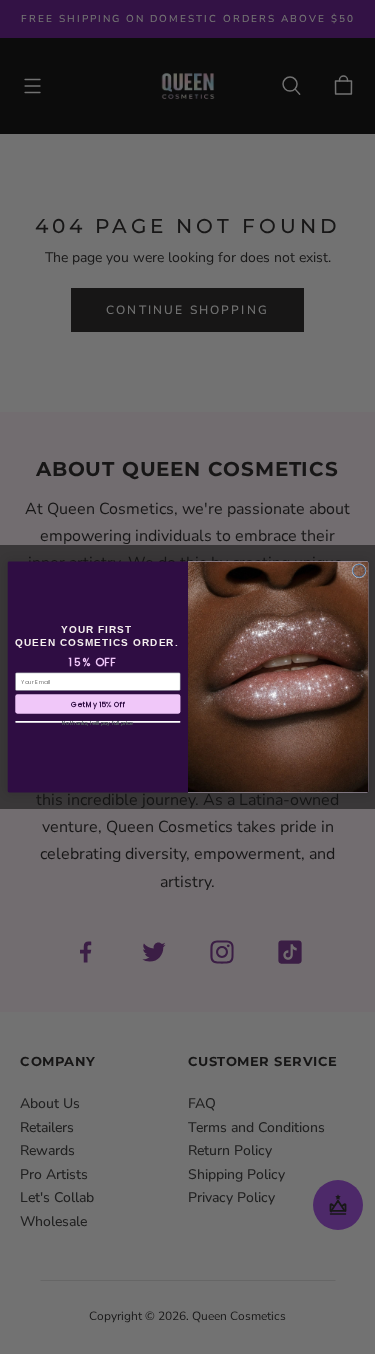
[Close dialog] (358, 570)
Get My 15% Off (97, 704)
